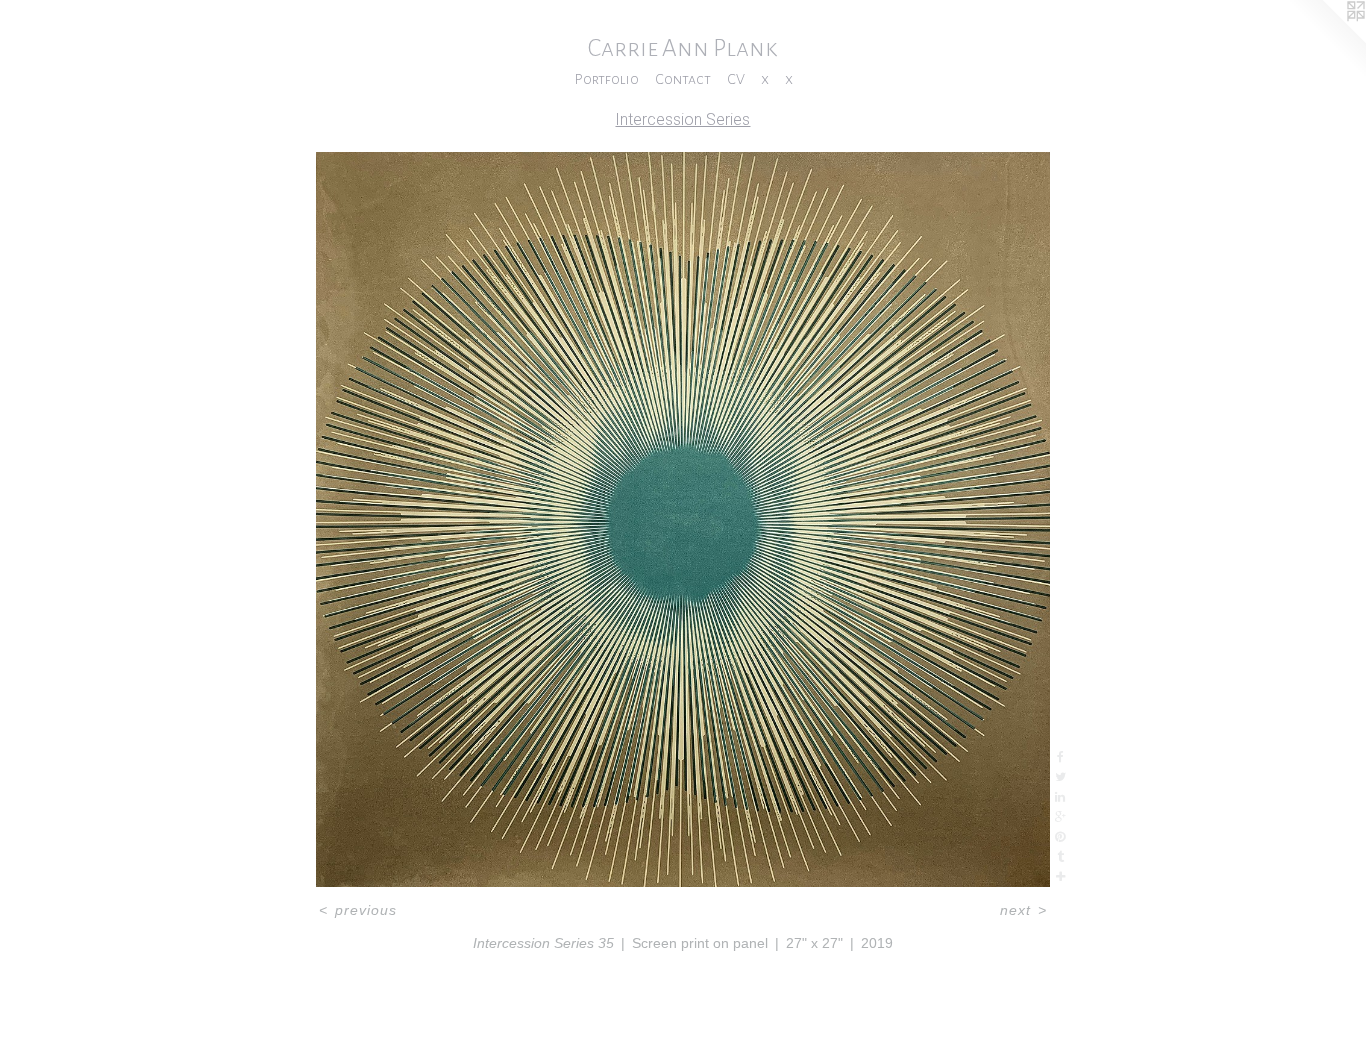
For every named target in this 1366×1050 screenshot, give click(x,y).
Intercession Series (682, 119)
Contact (683, 79)
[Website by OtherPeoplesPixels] (1326, 40)
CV (736, 79)
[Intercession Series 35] (683, 519)
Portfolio (606, 79)
